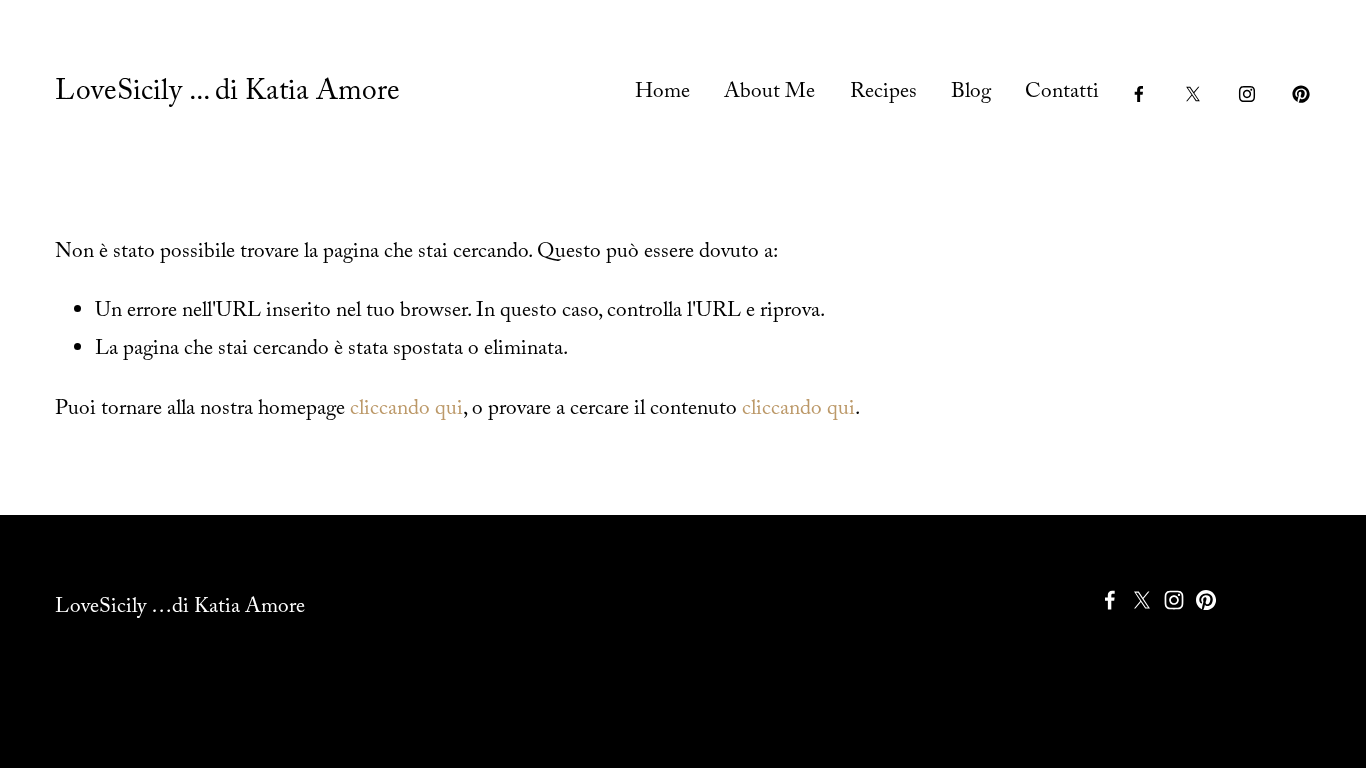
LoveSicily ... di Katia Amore (227, 94)
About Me (769, 94)
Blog (971, 94)
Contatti (1062, 94)
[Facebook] (1139, 94)
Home (662, 94)
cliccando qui (406, 411)
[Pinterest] (1301, 94)
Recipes (883, 94)
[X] (1193, 94)
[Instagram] (1247, 94)
